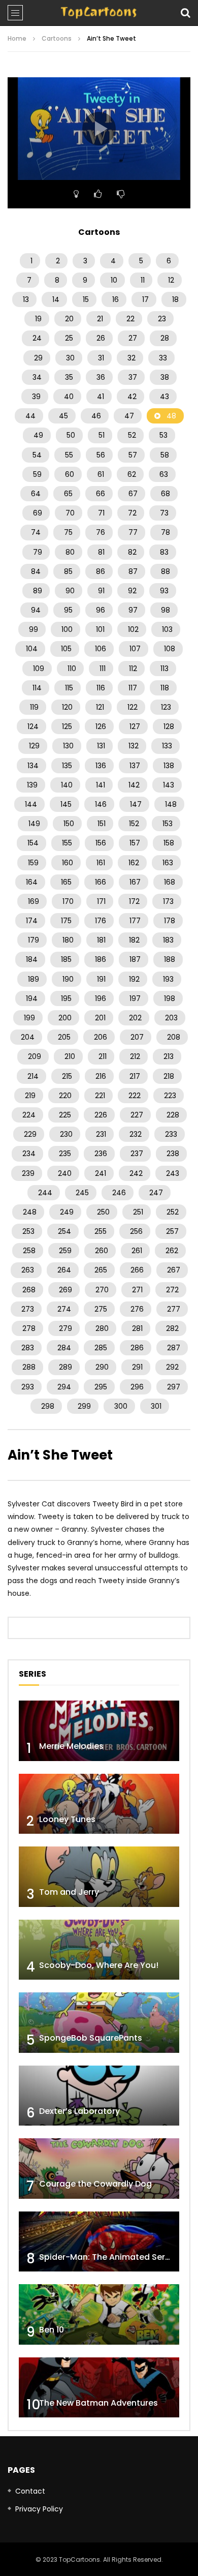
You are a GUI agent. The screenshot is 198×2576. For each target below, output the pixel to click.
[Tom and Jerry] (99, 1877)
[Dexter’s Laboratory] (99, 2096)
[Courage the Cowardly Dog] (99, 2169)
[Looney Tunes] (99, 1804)
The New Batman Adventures (98, 2403)
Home (17, 38)
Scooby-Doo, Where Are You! (99, 1965)
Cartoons (57, 38)
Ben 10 (52, 2330)
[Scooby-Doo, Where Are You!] (99, 1950)
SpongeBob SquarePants (91, 2038)
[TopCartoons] (99, 13)
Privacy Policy (39, 2509)
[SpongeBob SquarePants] (99, 2023)
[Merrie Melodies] (99, 1731)
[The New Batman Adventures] (99, 2388)
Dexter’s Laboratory (79, 2111)
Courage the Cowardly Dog (95, 2184)
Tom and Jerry (69, 1892)
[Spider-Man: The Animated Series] (99, 2242)
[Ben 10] (99, 2314)
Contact (30, 2491)
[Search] (185, 13)
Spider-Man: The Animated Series (108, 2257)
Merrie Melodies (71, 1746)
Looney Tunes (67, 1819)
